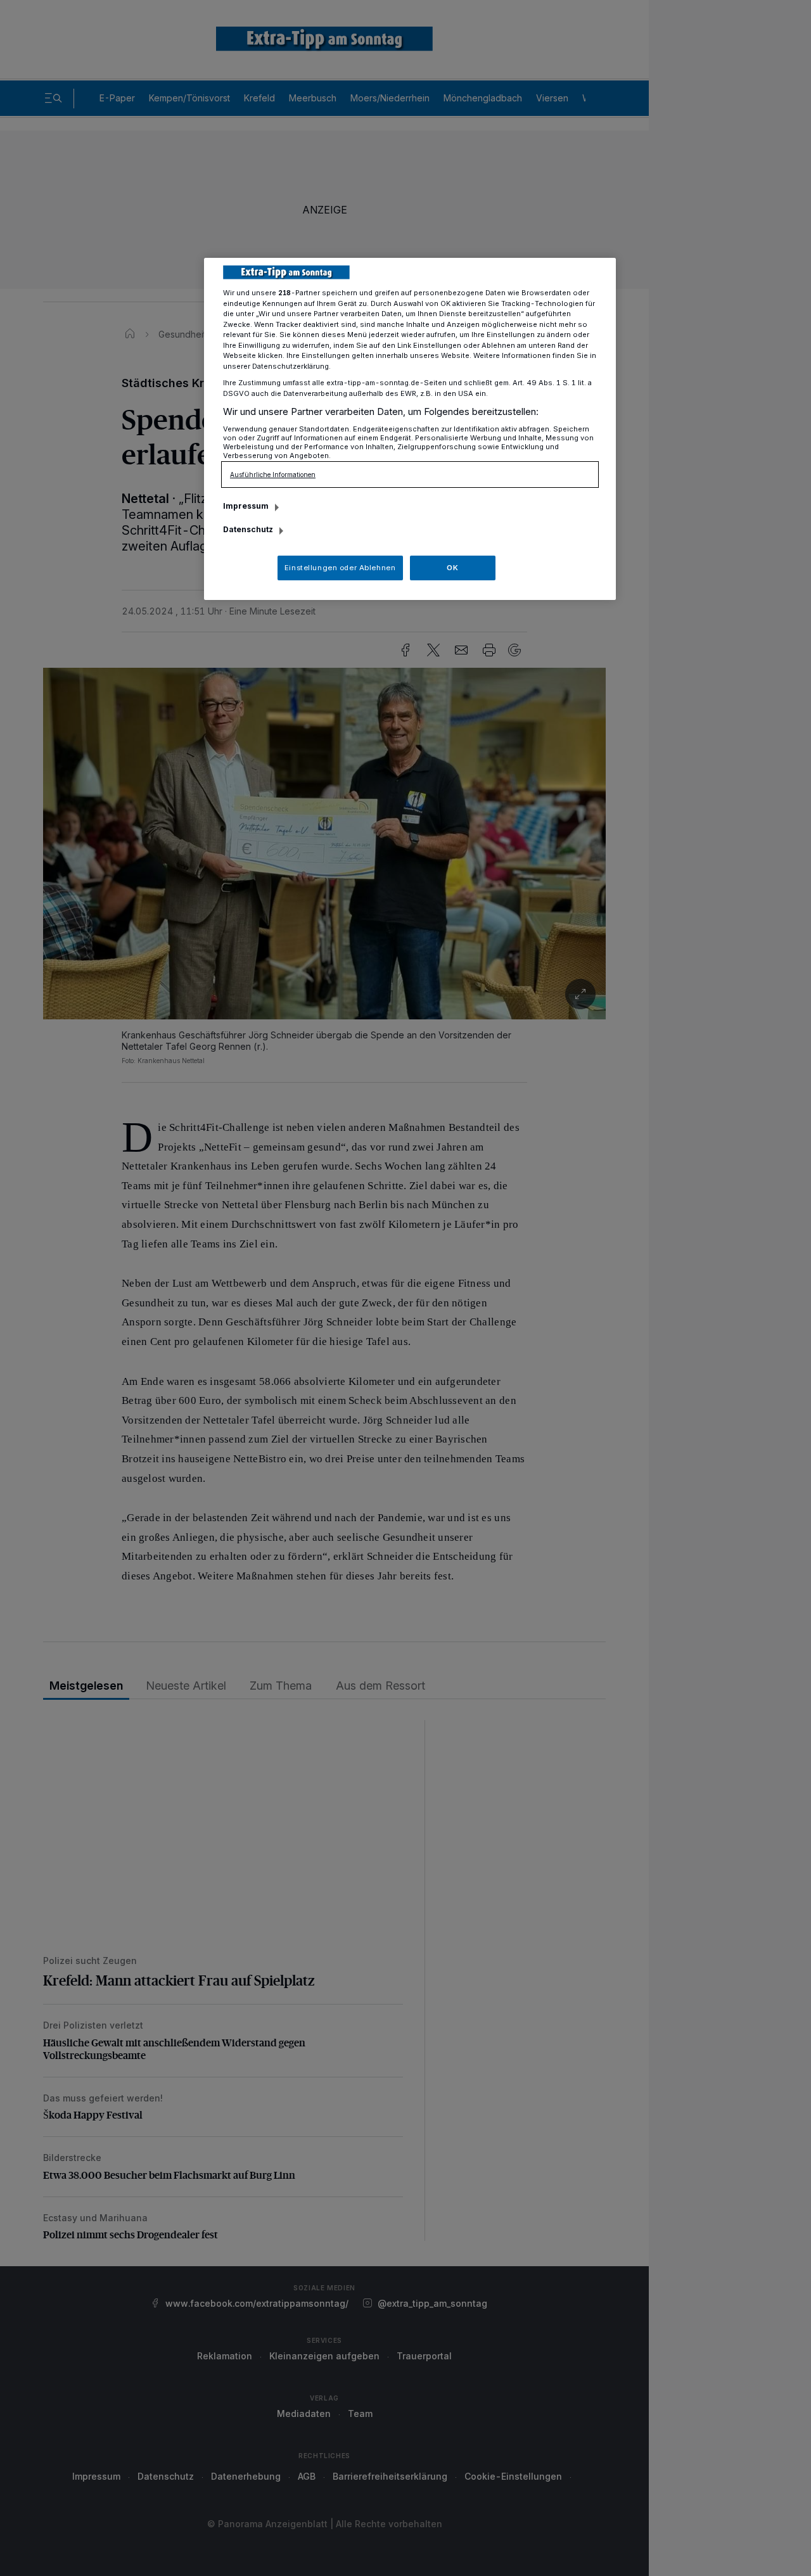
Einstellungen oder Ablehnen (340, 568)
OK (452, 568)
